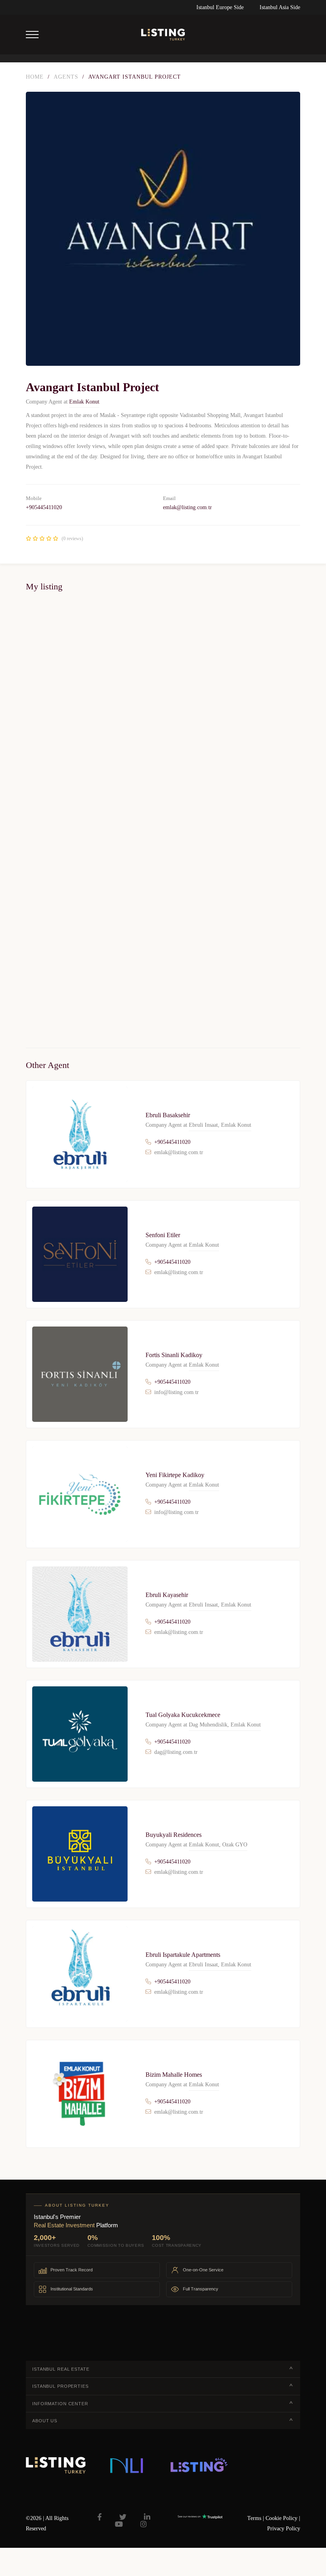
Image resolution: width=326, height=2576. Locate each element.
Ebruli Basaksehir (168, 1115)
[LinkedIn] (147, 2517)
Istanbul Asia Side (280, 7)
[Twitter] (123, 2517)
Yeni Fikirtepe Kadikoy (175, 1475)
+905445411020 (44, 507)
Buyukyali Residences (174, 1835)
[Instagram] (144, 2524)
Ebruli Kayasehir (167, 1595)
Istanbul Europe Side (220, 7)
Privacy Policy (284, 2529)
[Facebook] (100, 2517)
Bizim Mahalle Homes (174, 2075)
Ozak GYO (235, 1845)
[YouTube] (119, 2524)
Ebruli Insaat (203, 1125)
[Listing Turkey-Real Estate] (163, 35)
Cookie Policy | (283, 2518)
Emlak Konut (84, 402)
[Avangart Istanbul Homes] (163, 745)
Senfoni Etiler (163, 1235)
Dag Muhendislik (208, 1725)
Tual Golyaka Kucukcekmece (183, 1715)
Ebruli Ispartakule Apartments (183, 1955)
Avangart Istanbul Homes (52, 897)
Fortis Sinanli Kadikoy (174, 1355)
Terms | (256, 2518)
